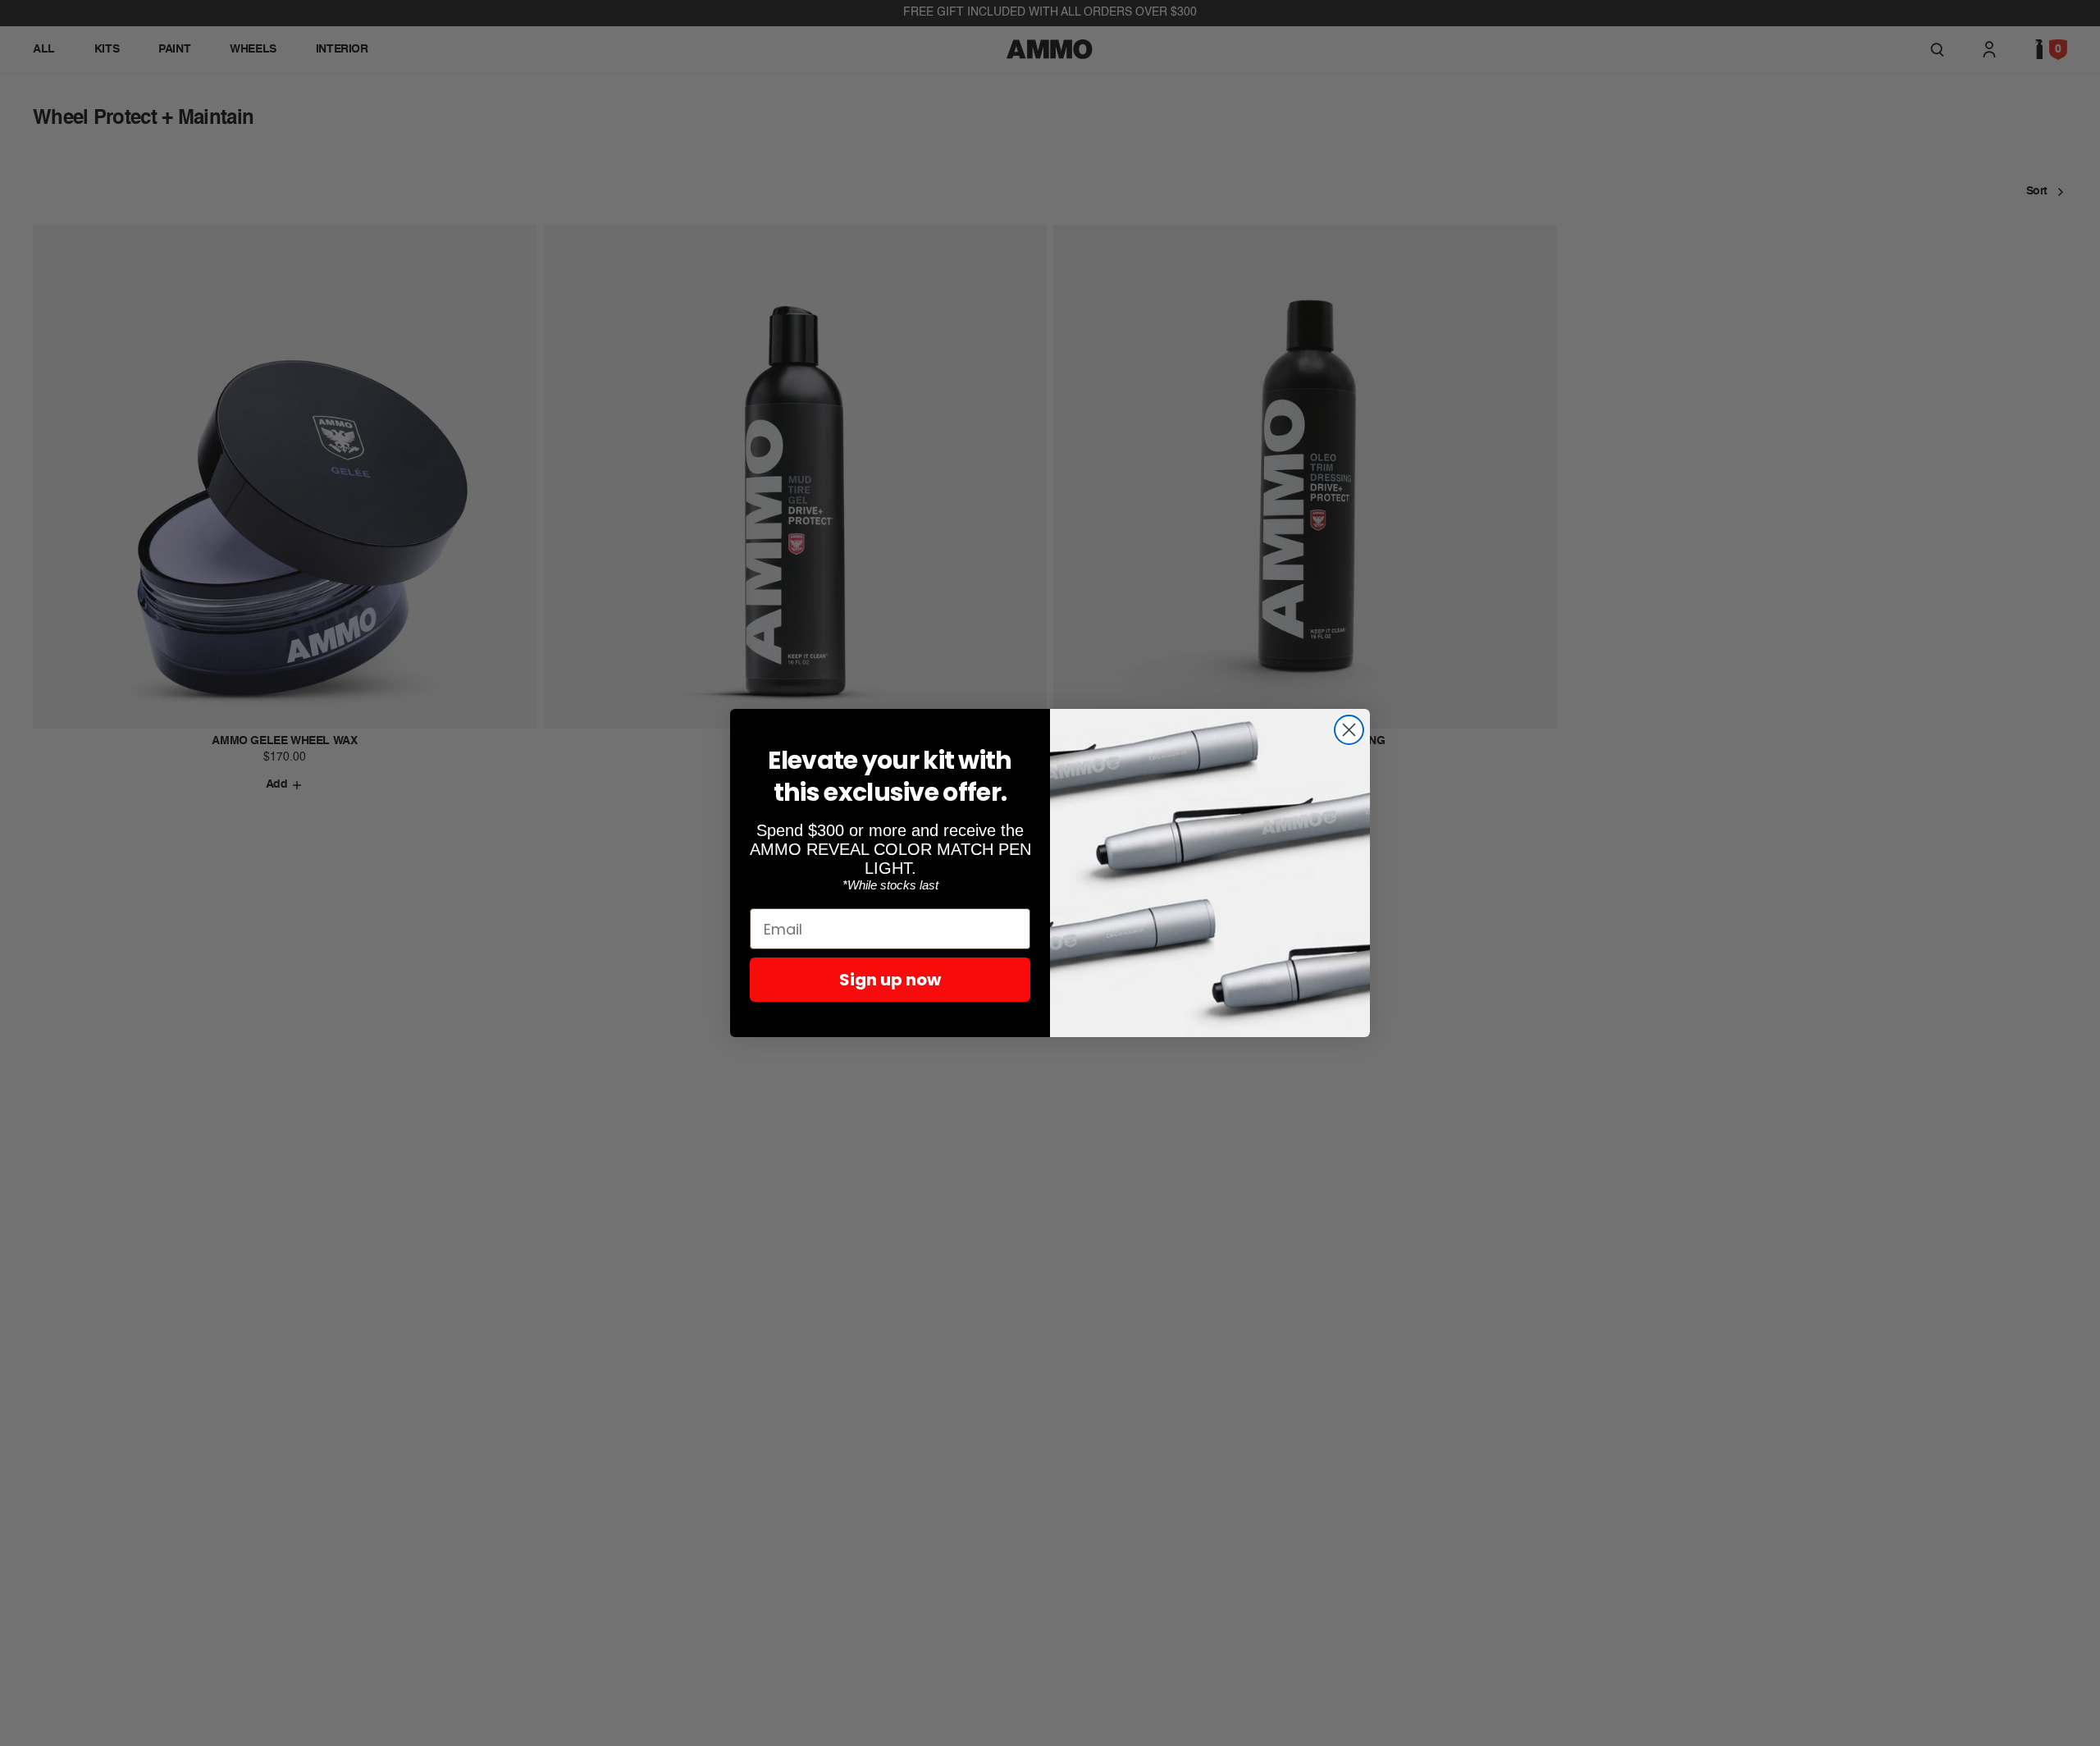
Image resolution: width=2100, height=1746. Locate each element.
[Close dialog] (1349, 730)
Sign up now (890, 980)
